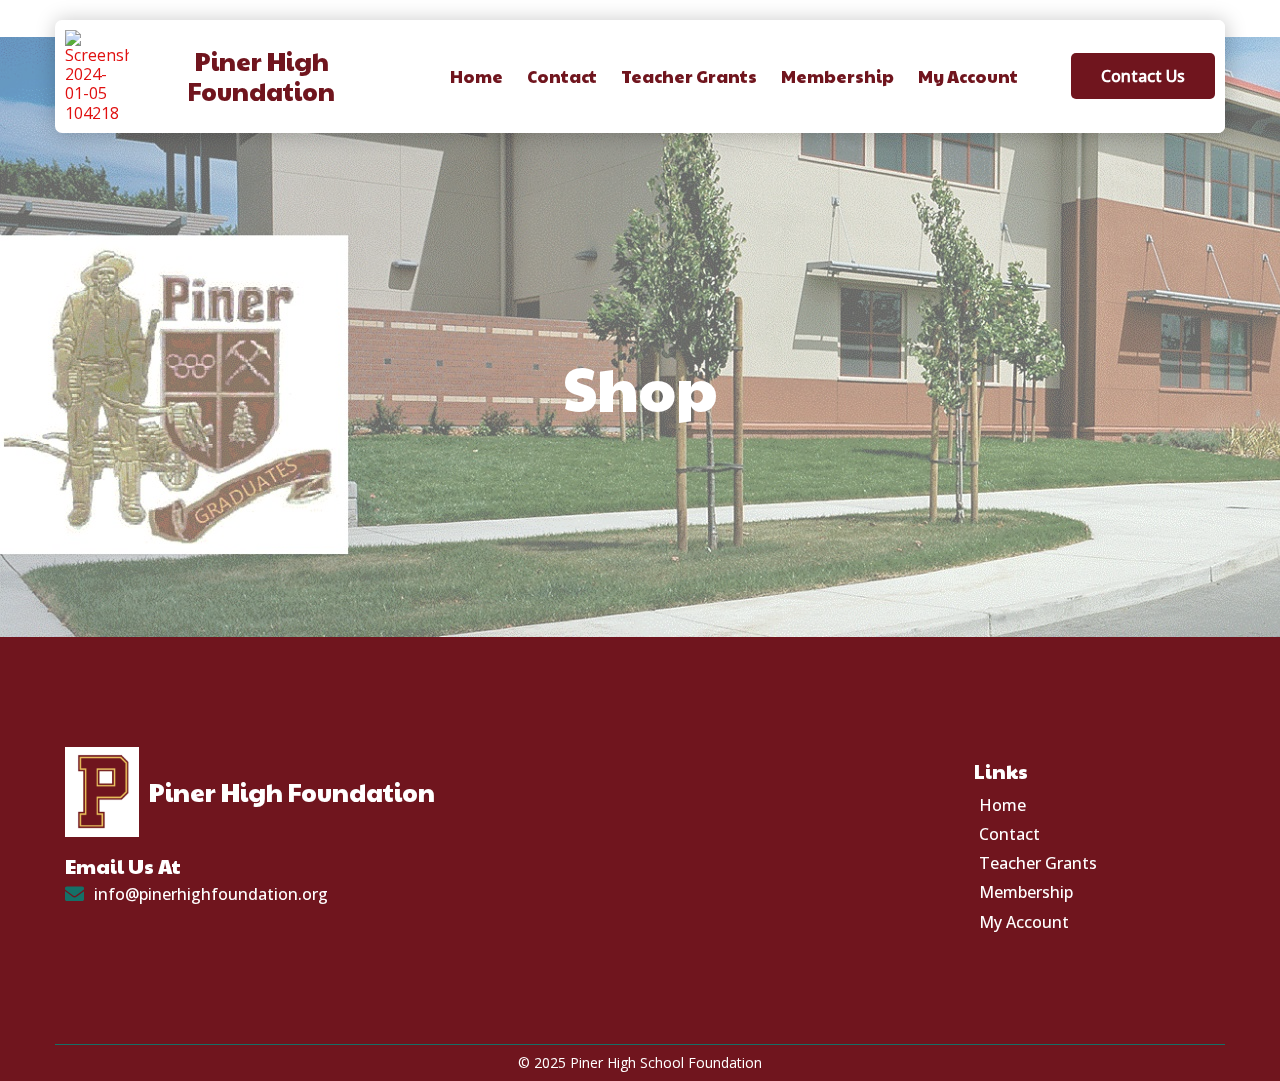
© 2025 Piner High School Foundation (640, 1062)
